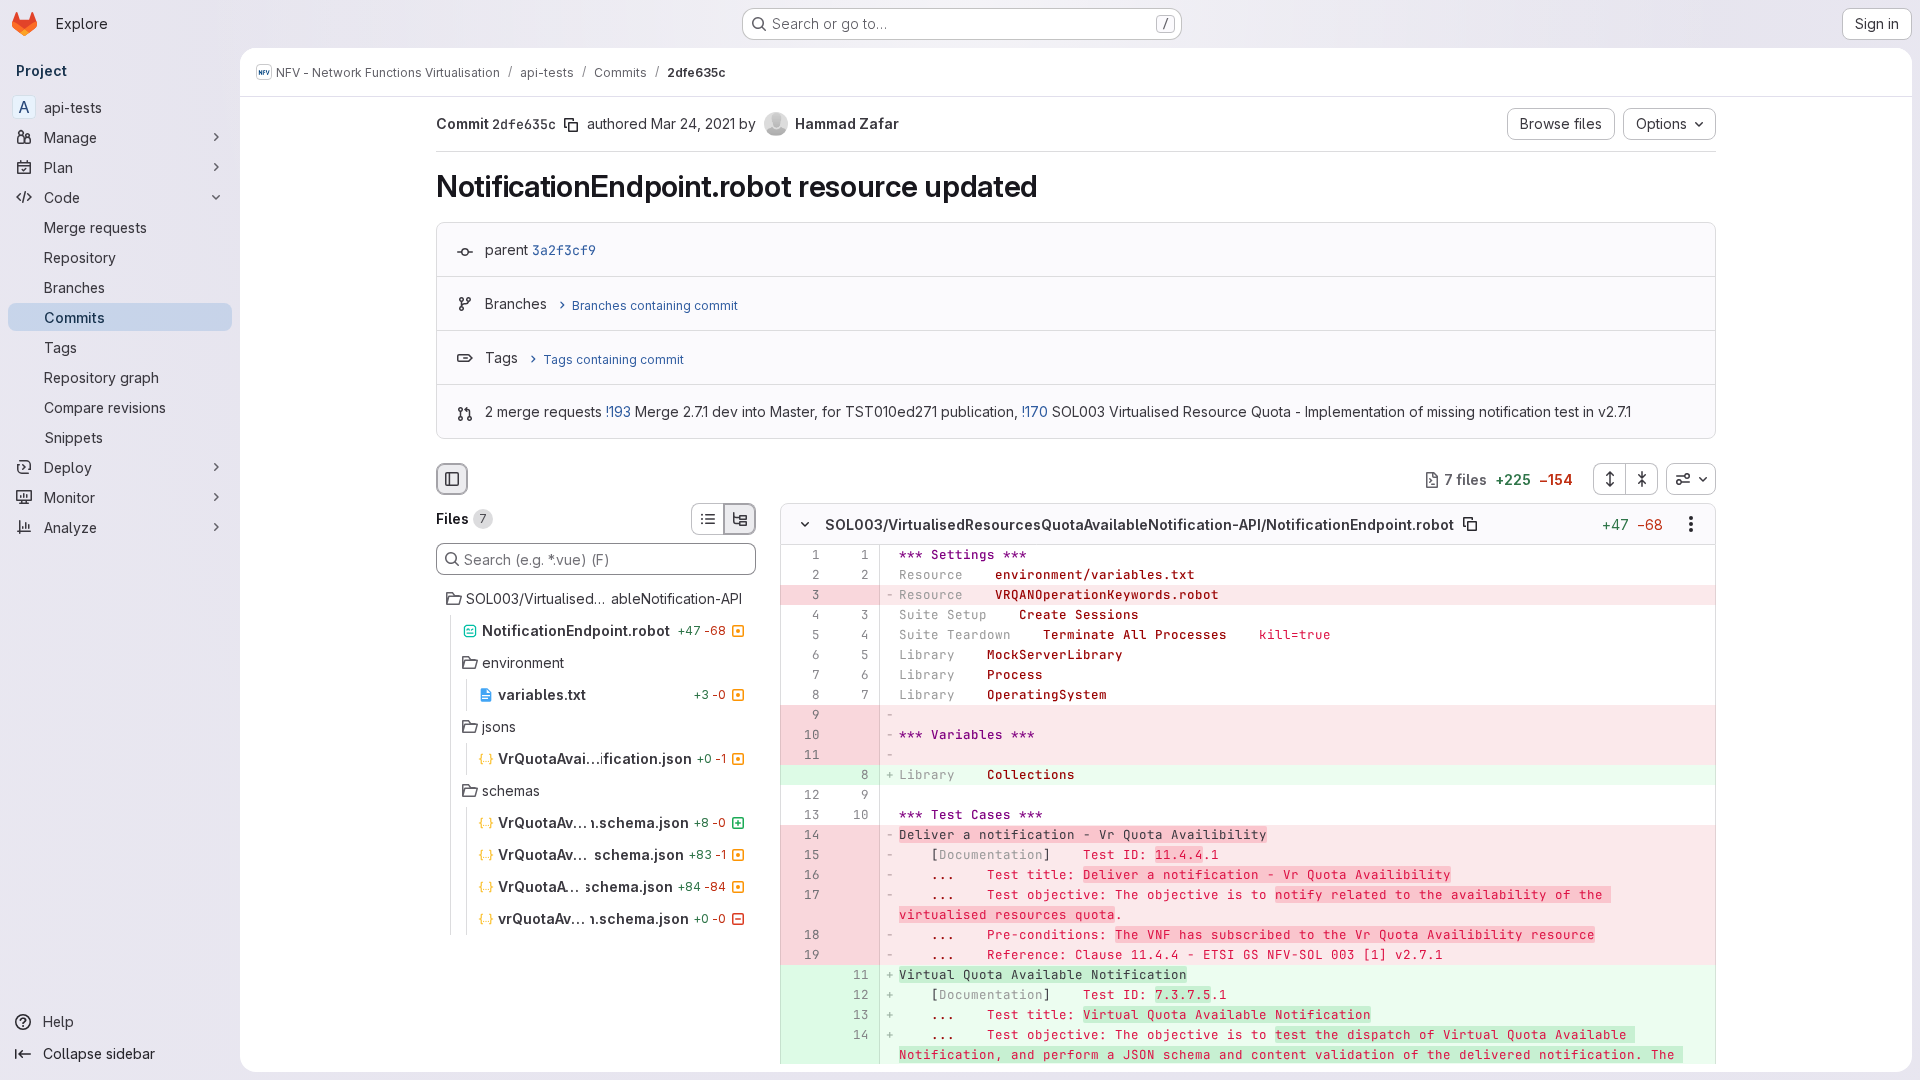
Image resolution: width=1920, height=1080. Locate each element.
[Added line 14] (852, 1036)
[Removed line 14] (803, 836)
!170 (1035, 411)
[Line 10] (852, 816)
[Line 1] (803, 556)
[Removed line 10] (803, 736)
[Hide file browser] (452, 479)
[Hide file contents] (805, 525)
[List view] (707, 519)
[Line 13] (803, 816)
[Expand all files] (1609, 479)
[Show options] (1691, 525)
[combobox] (1691, 479)
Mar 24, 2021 (693, 123)
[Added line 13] (852, 1016)
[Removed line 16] (803, 876)
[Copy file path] (1470, 525)
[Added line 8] (852, 776)
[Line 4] (803, 616)
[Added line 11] (852, 976)
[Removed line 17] (803, 896)
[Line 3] (852, 616)
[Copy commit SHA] (571, 125)
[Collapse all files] (1642, 479)
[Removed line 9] (803, 716)
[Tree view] (740, 519)
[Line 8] (803, 696)
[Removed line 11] (803, 756)
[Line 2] (803, 576)
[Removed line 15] (803, 856)
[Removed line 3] (803, 596)
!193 (618, 411)
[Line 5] (803, 636)
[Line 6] (803, 656)
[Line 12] (803, 796)
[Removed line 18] (803, 936)
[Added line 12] (852, 996)
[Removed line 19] (803, 956)
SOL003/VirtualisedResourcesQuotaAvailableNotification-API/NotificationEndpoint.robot (1139, 524)
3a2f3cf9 (564, 250)
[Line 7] (803, 676)
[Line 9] (852, 796)
